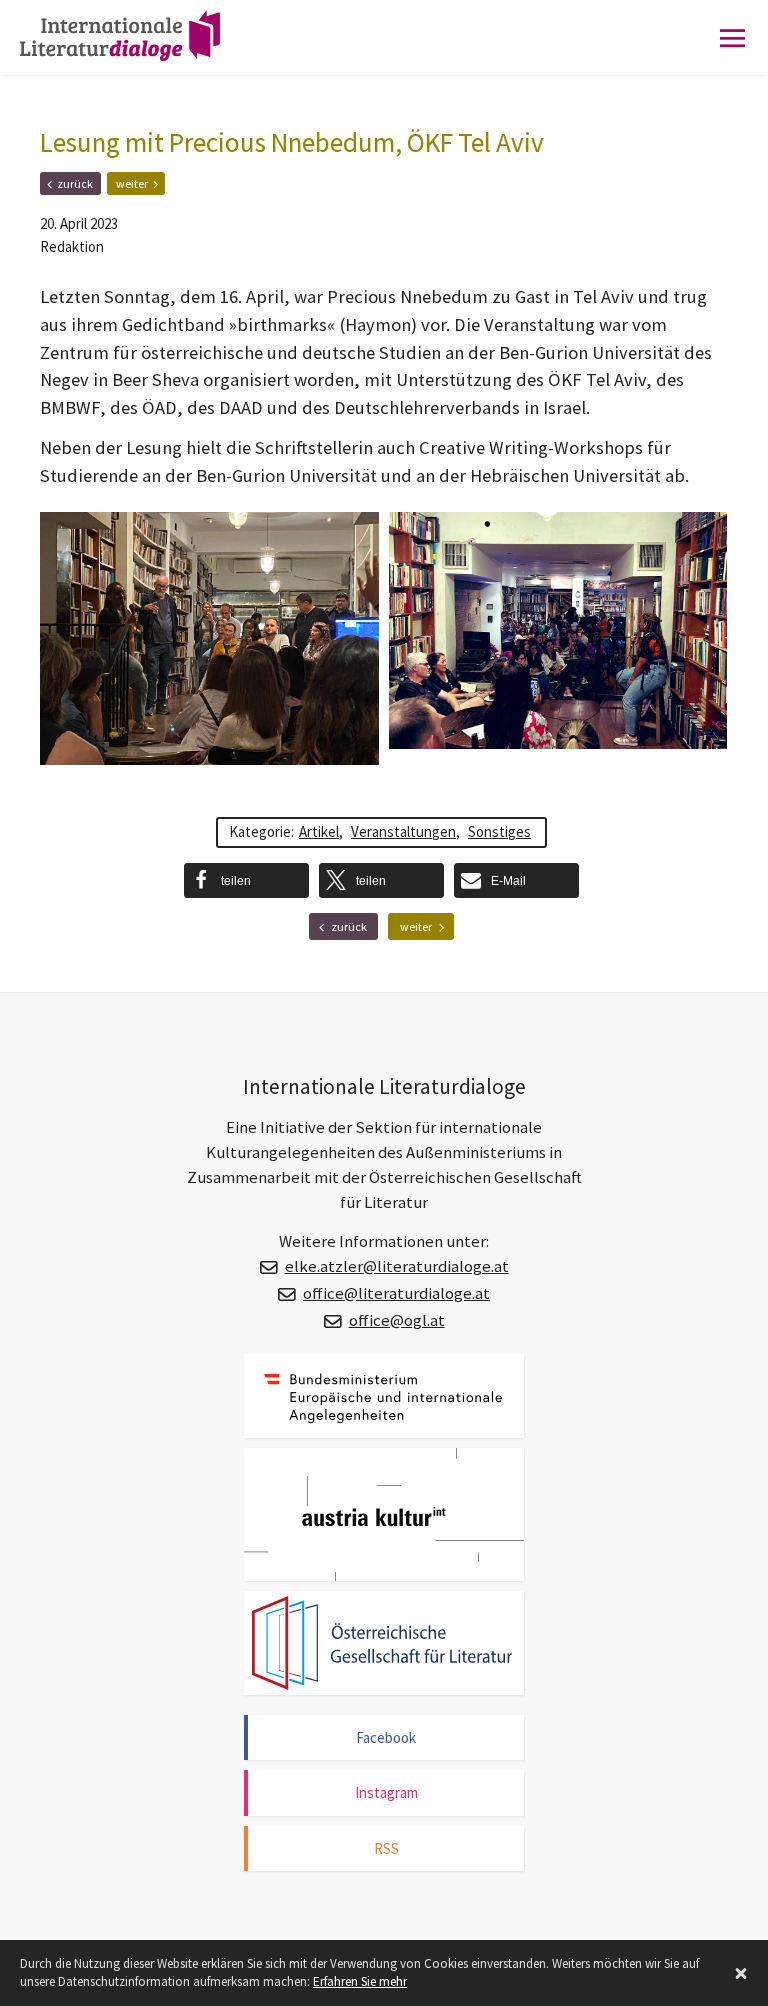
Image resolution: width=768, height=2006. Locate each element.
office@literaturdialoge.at (396, 1293)
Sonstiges (499, 831)
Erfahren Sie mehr (360, 1981)
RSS (386, 1848)
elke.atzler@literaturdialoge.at (397, 1266)
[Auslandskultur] (384, 1515)
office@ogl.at (397, 1320)
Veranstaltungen (403, 831)
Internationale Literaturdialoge (135, 55)
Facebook (386, 1737)
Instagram (386, 1792)
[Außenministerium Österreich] (384, 1395)
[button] (246, 880)
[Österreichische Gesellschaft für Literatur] (384, 1642)
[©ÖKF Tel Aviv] (209, 639)
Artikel (319, 831)
